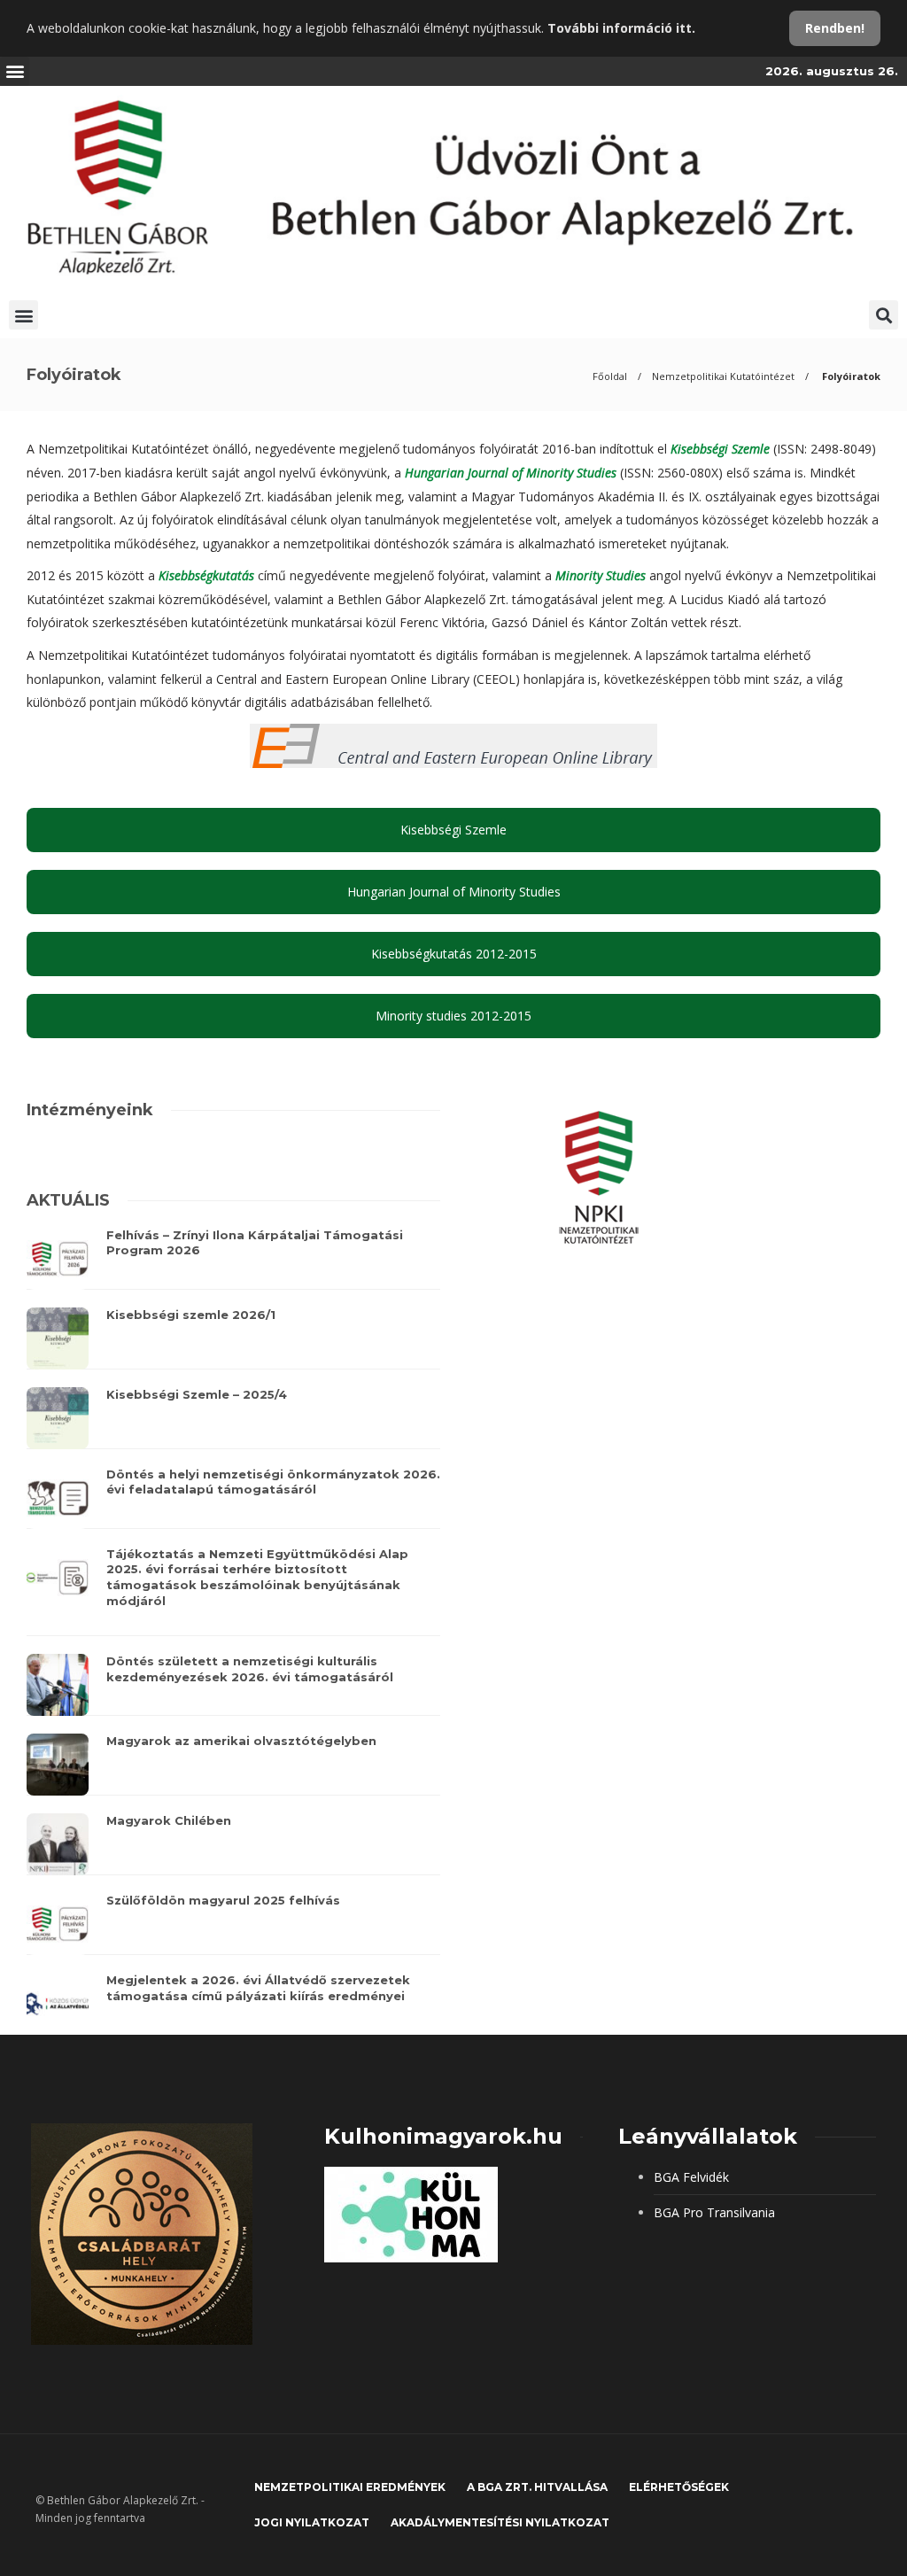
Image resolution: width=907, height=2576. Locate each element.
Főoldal (610, 376)
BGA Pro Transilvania (714, 2212)
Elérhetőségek (679, 2487)
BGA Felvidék (691, 2177)
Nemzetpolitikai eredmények (350, 2487)
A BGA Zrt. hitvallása (537, 2487)
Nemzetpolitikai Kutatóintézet (723, 376)
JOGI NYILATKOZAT (312, 2522)
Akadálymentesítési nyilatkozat (500, 2522)
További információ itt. (621, 28)
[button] (15, 71)
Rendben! (835, 28)
